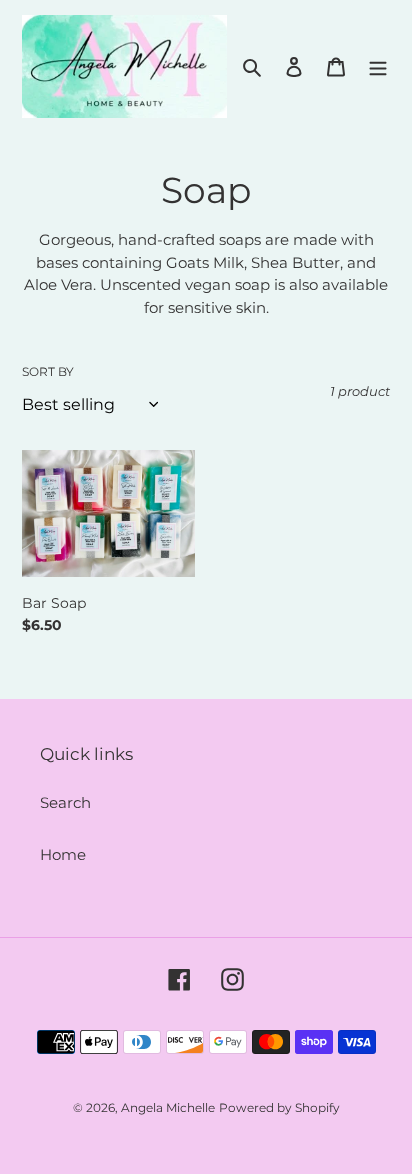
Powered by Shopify (279, 1107)
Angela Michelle (168, 1107)
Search (65, 802)
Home (63, 854)
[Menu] (378, 66)
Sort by (48, 371)
